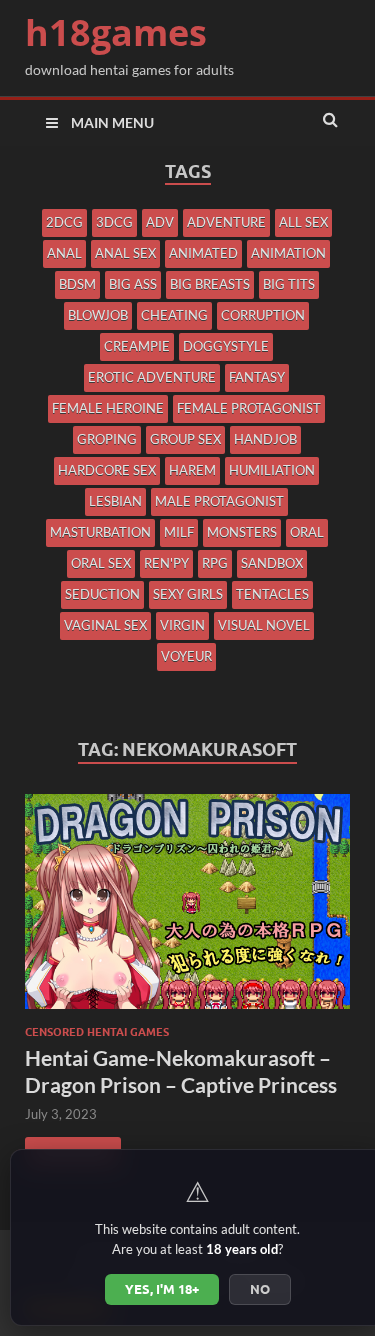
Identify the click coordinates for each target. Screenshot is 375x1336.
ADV (160, 222)
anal (64, 253)
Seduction (102, 594)
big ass (133, 284)
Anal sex (125, 253)
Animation (288, 253)
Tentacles (272, 594)
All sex (303, 222)
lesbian (115, 501)
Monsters (242, 532)
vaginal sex (105, 625)
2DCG (64, 222)
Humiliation (272, 470)
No (260, 1289)
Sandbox (272, 563)
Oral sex (101, 563)
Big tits (289, 284)
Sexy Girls (188, 594)
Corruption (263, 315)
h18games (116, 32)
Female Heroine (108, 408)
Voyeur (186, 656)
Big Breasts (210, 284)
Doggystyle (226, 346)
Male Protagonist (219, 501)
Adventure (226, 222)
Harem (192, 470)
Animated (203, 253)
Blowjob (98, 315)
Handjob (265, 439)
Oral (307, 532)
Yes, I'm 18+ (162, 1289)
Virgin (182, 625)
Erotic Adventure (152, 377)
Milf (179, 532)
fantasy (257, 377)
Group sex (185, 439)
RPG (215, 563)
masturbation (100, 532)
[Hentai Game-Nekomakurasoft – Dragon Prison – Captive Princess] (187, 909)
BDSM (77, 284)
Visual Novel (264, 625)
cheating (174, 315)
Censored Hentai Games (97, 1032)
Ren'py (166, 563)
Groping (107, 439)
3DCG (114, 222)
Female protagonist (249, 408)
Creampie (137, 346)
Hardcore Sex (107, 470)
